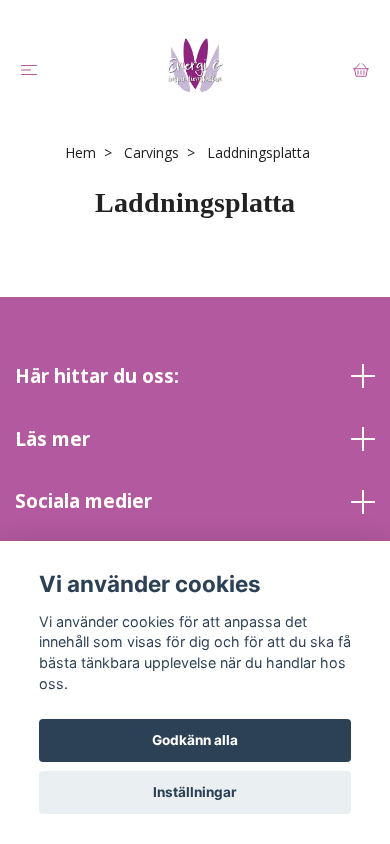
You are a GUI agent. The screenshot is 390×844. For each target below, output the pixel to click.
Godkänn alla (195, 740)
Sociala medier (83, 500)
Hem (80, 152)
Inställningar (195, 792)
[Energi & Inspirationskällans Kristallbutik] (195, 65)
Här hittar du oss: (97, 375)
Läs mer (52, 438)
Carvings (151, 152)
